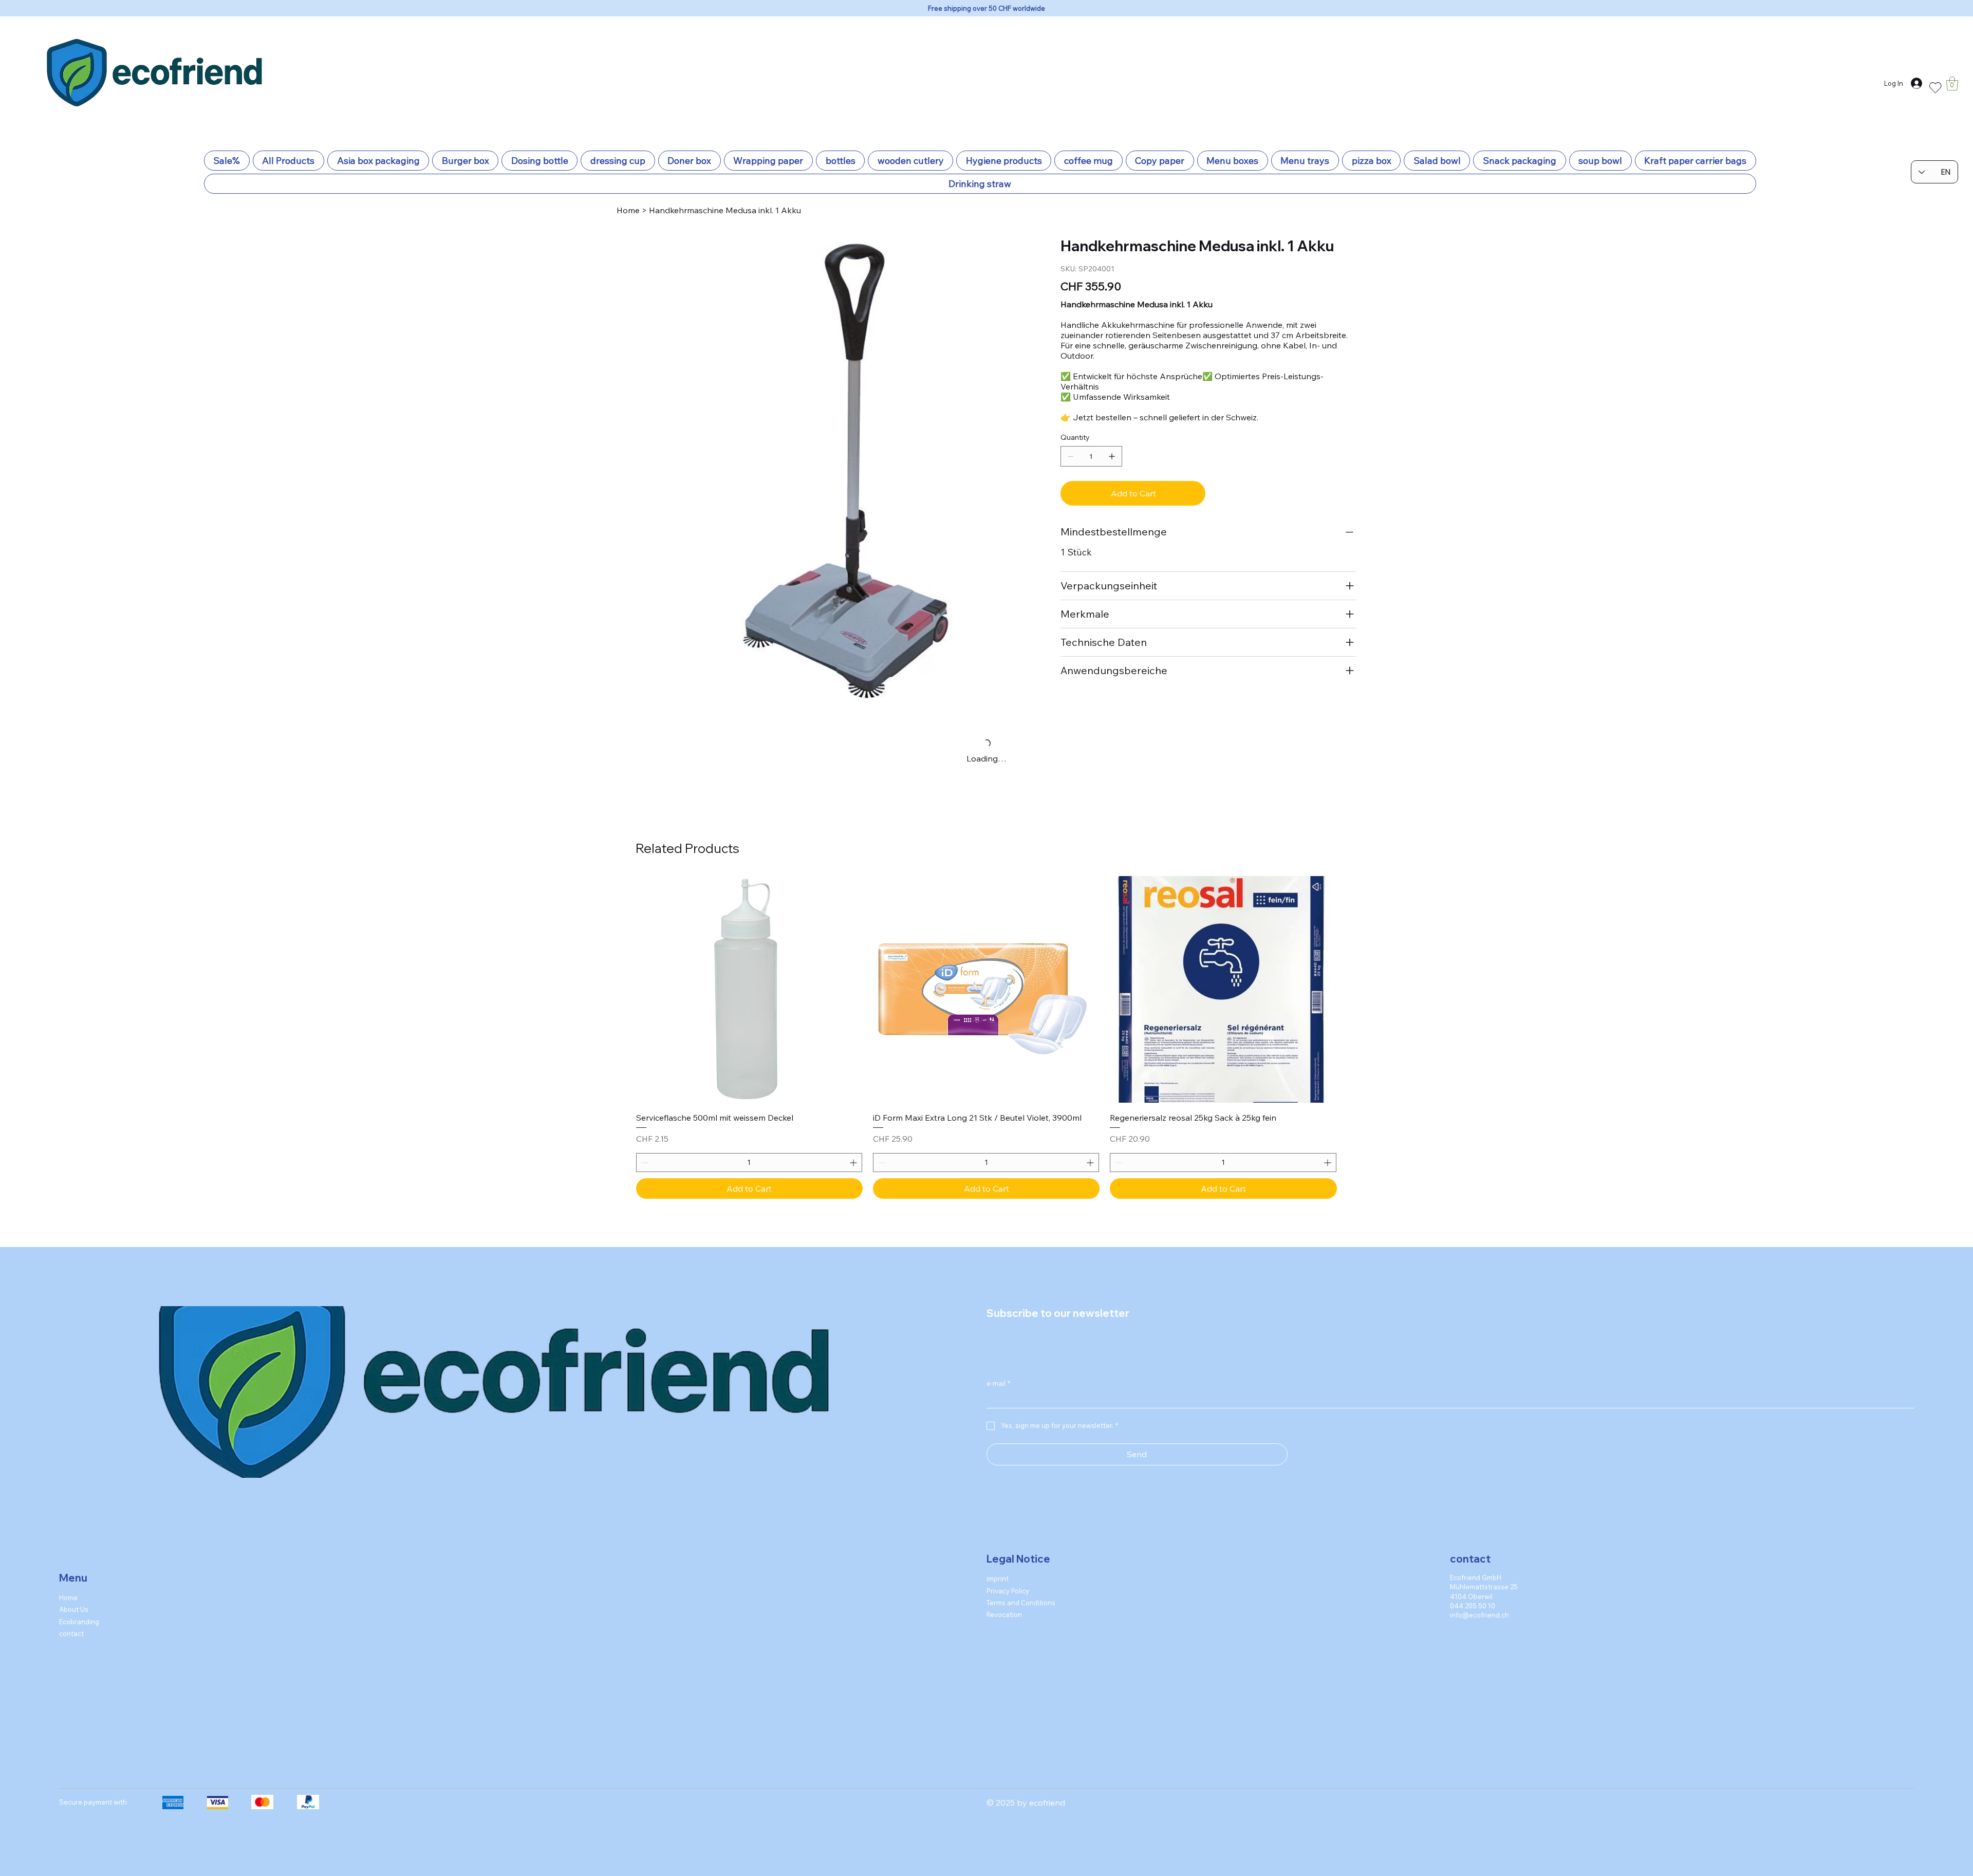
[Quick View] (749, 974)
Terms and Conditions (1021, 1588)
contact (71, 1618)
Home (68, 1582)
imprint (998, 1564)
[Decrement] (644, 1148)
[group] (986, 1023)
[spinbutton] (749, 1148)
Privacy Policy (1008, 1575)
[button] (1952, 83)
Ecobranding (79, 1606)
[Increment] (854, 1148)
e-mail (998, 1368)
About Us (74, 1594)
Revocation (1004, 1600)
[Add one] (1112, 456)
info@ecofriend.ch (1479, 1600)
